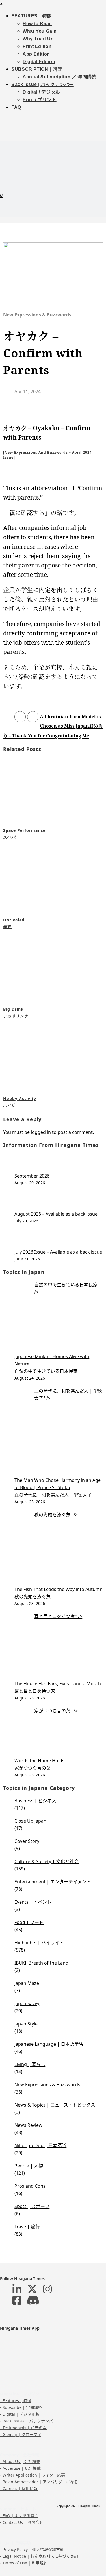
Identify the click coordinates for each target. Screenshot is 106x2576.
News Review (28, 2125)
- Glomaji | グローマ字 (21, 2434)
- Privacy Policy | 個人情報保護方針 (32, 2549)
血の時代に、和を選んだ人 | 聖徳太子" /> (68, 1395)
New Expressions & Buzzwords (37, 315)
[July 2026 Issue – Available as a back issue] (59, 1239)
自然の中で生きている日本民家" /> (67, 1288)
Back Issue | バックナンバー (43, 84)
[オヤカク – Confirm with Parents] (53, 277)
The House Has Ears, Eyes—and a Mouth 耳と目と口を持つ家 (58, 1687)
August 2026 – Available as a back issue (56, 1214)
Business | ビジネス (35, 1801)
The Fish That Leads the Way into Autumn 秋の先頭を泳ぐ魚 (59, 1593)
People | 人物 (29, 2166)
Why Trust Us (38, 39)
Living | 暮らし (30, 2064)
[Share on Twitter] (33, 717)
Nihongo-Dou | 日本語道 (40, 2145)
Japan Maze (27, 1983)
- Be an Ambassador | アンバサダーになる (39, 2482)
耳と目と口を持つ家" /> (58, 1616)
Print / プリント (40, 100)
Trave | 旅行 (27, 2227)
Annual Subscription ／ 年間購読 (60, 77)
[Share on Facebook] (20, 717)
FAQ (16, 107)
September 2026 (32, 1176)
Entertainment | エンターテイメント (53, 1882)
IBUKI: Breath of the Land (41, 1963)
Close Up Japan (30, 1821)
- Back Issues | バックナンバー (28, 2421)
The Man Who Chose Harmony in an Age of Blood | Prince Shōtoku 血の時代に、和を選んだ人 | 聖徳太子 (58, 1487)
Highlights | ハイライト (39, 1943)
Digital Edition (39, 62)
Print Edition (37, 46)
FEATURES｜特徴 (32, 16)
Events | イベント (33, 1902)
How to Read (37, 24)
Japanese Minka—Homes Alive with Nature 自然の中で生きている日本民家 (52, 1364)
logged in (41, 1132)
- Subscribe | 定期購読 (21, 2407)
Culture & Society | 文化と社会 (46, 1861)
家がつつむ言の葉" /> (56, 1711)
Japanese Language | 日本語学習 (49, 2044)
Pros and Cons (30, 2186)
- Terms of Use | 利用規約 (24, 2563)
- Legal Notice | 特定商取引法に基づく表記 (39, 2556)
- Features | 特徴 (16, 2401)
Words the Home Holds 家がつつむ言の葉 (39, 1764)
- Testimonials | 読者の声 (23, 2428)
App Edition (36, 54)
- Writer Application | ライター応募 (33, 2475)
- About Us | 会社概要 (20, 2461)
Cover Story (27, 1841)
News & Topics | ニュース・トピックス (55, 2105)
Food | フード (29, 1922)
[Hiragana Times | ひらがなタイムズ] (53, 148)
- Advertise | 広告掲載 (20, 2468)
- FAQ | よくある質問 (19, 2516)
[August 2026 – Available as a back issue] (59, 1201)
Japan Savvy (27, 2003)
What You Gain (40, 31)
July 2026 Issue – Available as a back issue (58, 1252)
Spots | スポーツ (32, 2206)
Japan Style (26, 2024)
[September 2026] (59, 1163)
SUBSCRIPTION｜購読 (37, 69)
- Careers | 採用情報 (19, 2489)
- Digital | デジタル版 (20, 2414)
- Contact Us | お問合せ (22, 2522)
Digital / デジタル (41, 92)
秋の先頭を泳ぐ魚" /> (56, 1515)
